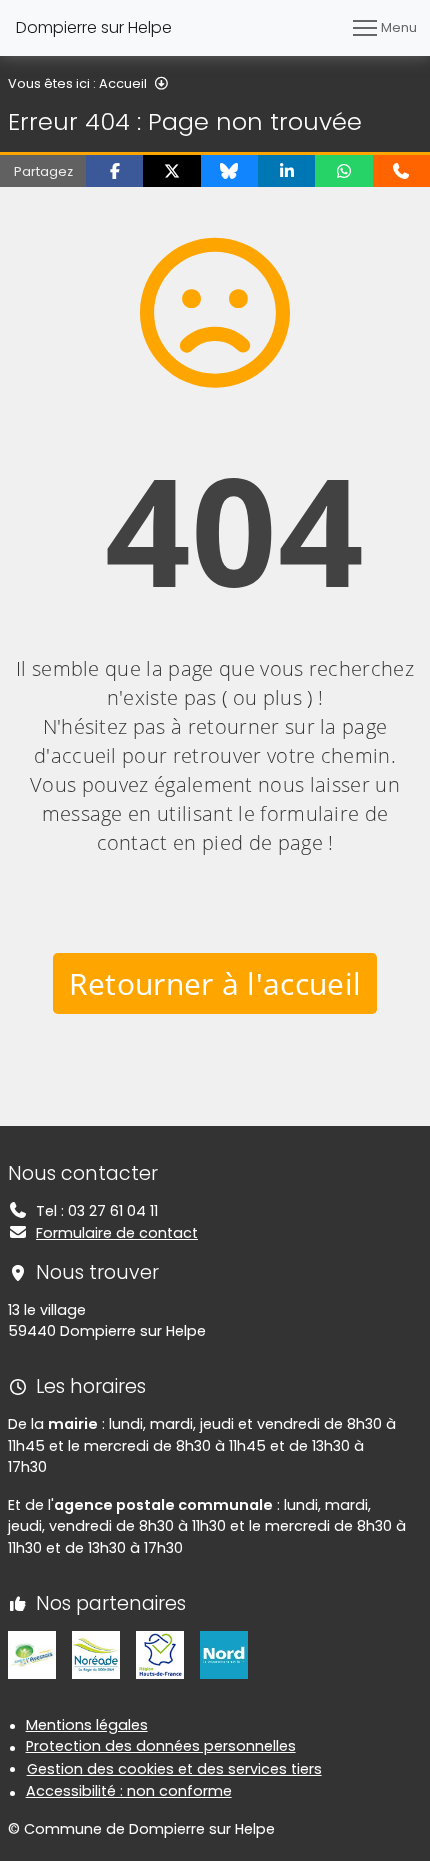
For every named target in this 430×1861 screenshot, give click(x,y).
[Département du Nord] (224, 1654)
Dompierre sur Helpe (94, 27)
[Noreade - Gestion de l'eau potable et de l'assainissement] (96, 1654)
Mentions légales (87, 1725)
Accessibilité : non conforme (129, 1791)
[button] (114, 171)
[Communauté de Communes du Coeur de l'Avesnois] (32, 1654)
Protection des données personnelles (161, 1746)
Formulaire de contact (117, 1233)
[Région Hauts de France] (160, 1654)
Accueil (123, 83)
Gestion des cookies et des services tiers (174, 1769)
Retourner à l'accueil (215, 983)
